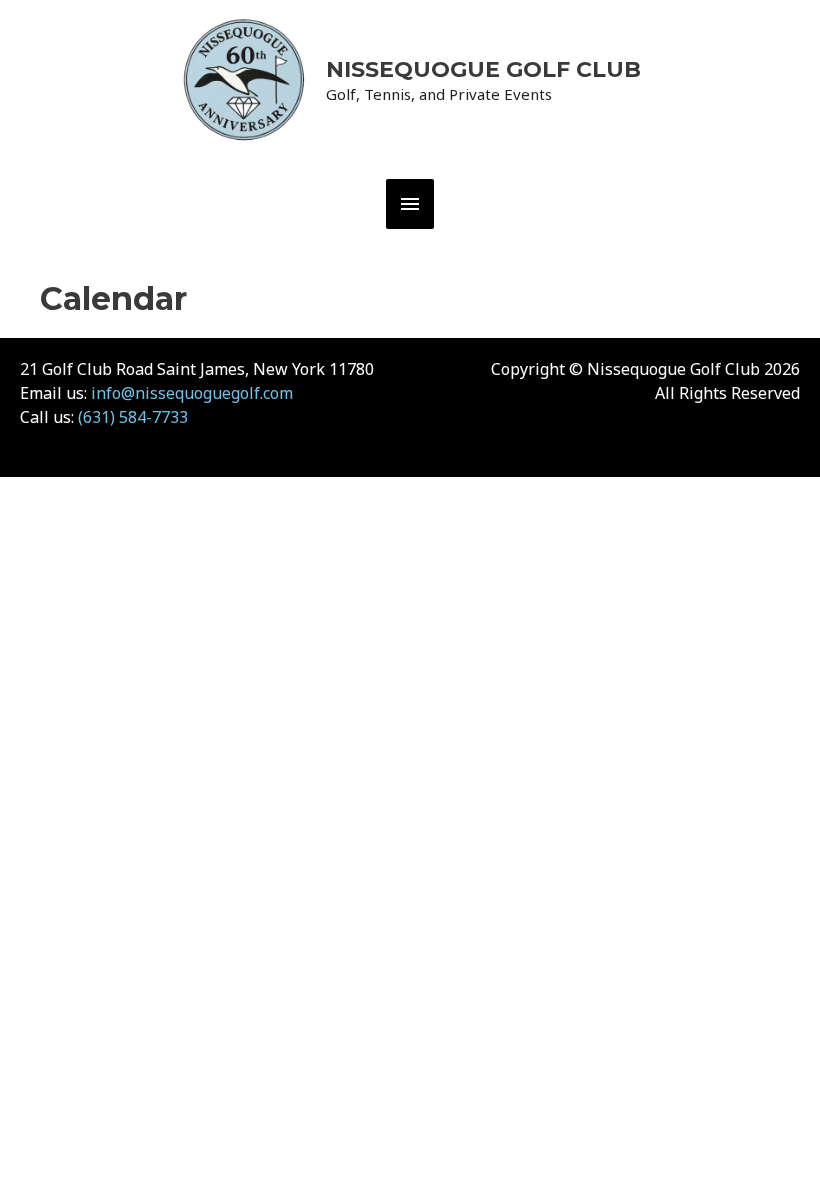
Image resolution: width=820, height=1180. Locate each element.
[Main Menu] (410, 204)
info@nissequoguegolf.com (192, 393)
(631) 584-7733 (133, 417)
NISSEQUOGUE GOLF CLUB (483, 69)
